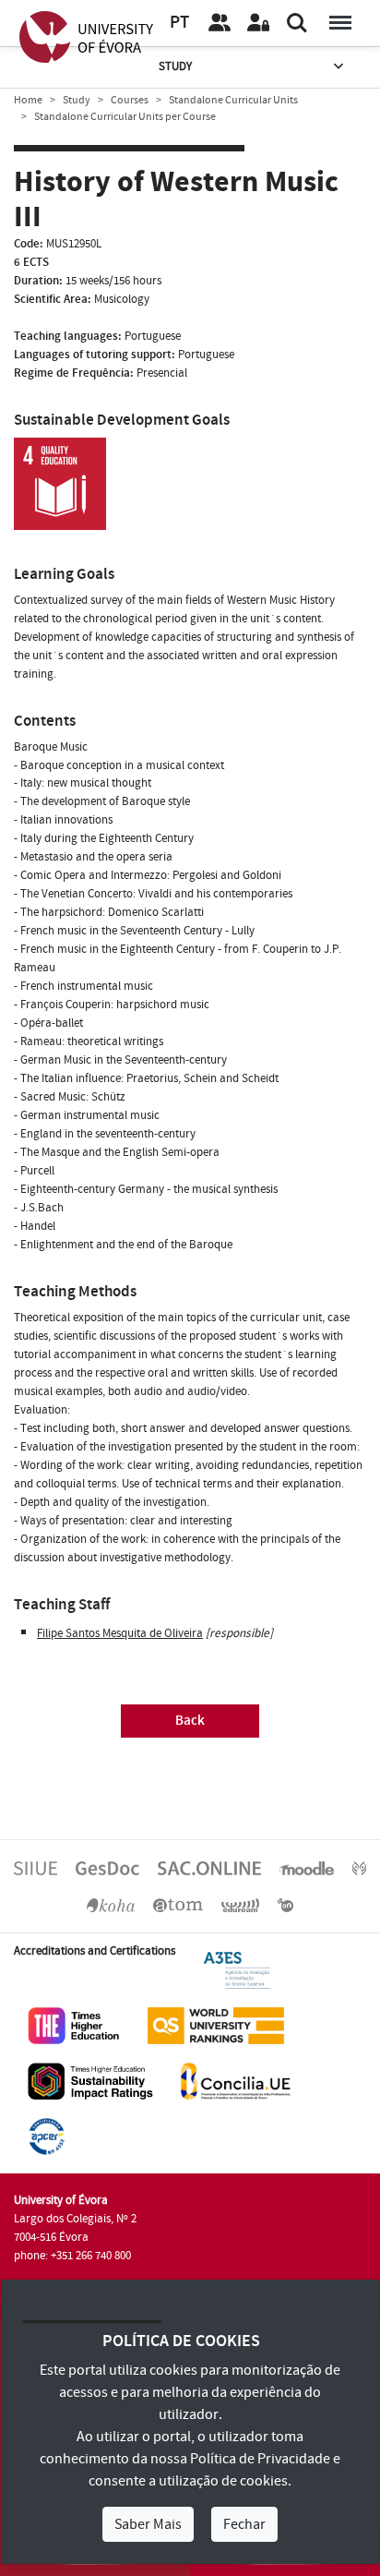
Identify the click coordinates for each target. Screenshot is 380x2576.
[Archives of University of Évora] (178, 1904)
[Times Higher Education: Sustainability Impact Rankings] (90, 2081)
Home (28, 100)
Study (175, 66)
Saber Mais (148, 2524)
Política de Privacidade (260, 2459)
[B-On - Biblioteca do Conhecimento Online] (285, 1904)
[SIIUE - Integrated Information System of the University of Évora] (36, 1867)
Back (190, 1721)
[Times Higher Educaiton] (74, 2026)
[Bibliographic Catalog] (111, 1904)
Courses (130, 100)
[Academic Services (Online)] (209, 1867)
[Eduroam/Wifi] (241, 1904)
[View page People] (220, 23)
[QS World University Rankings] (216, 2026)
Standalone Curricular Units (233, 100)
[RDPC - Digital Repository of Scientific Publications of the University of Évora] (359, 1867)
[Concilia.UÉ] (236, 2081)
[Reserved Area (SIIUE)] (258, 23)
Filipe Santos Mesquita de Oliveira (120, 1633)
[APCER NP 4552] (47, 2137)
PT (179, 23)
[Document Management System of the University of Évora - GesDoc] (107, 1867)
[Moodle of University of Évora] (306, 1867)
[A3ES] (237, 1970)
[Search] (297, 23)
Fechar (244, 2524)
